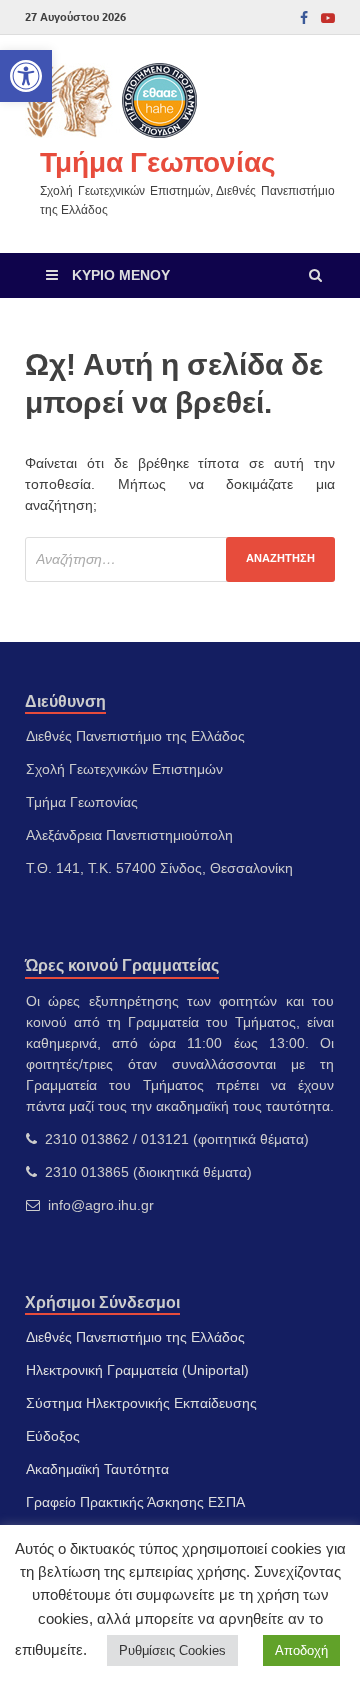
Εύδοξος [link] (53, 1436)
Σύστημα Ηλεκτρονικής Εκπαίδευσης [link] (141, 1403)
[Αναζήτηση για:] (180, 559)
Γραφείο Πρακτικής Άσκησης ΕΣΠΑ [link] (135, 1502)
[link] (26, 76)
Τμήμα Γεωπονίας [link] (158, 161)
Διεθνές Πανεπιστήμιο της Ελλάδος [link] (135, 1337)
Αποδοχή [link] (301, 1650)
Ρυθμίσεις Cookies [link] (172, 1650)
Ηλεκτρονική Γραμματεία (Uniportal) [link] (137, 1370)
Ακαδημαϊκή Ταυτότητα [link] (97, 1469)
